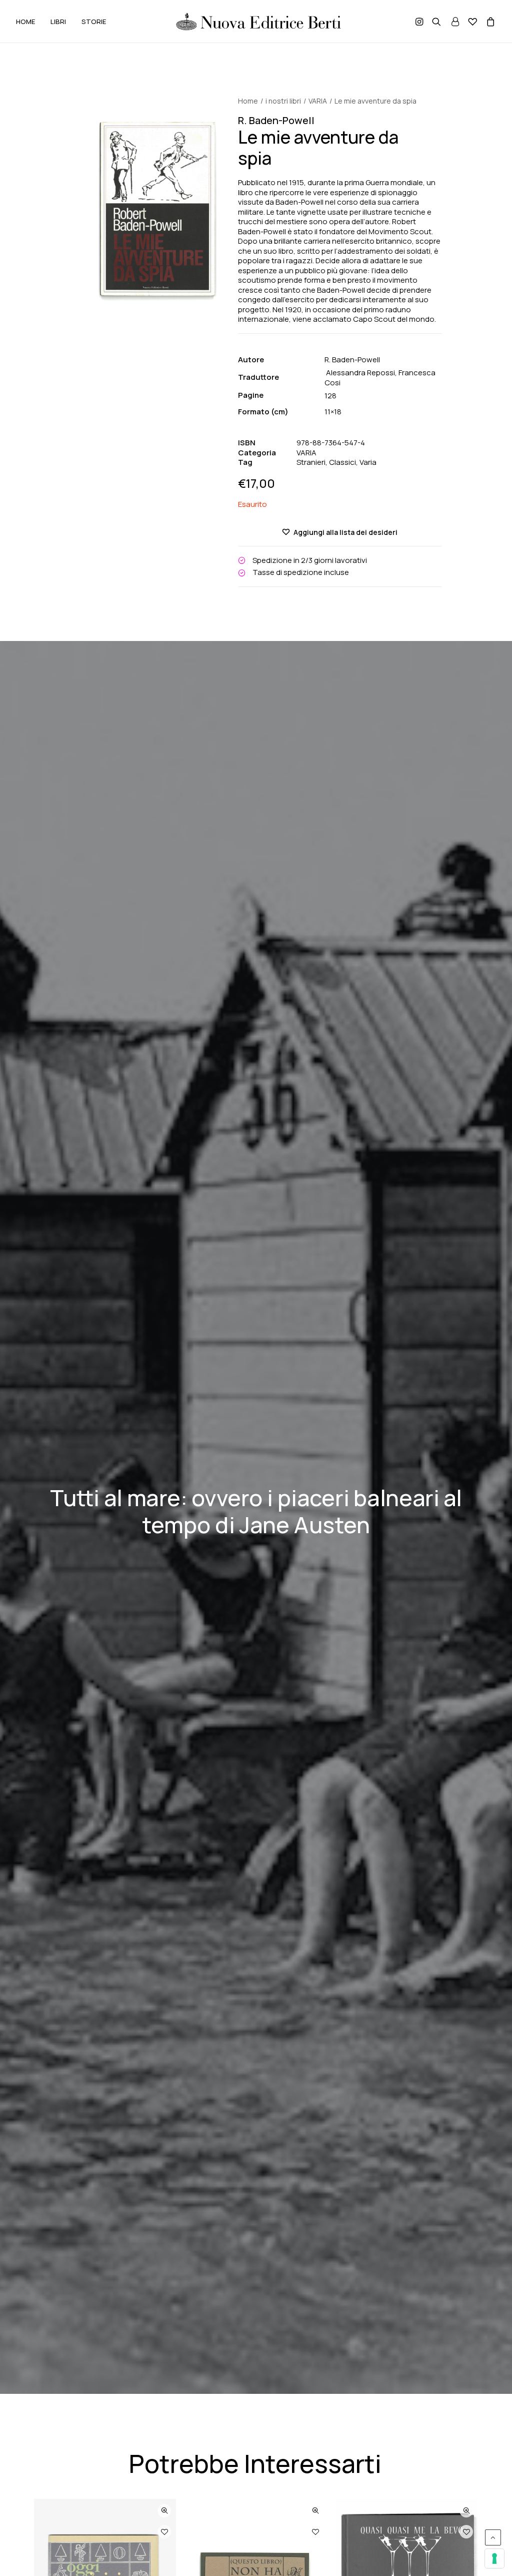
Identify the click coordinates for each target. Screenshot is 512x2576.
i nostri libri (283, 101)
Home (248, 101)
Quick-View (164, 2511)
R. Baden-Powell (353, 360)
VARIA (318, 101)
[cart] (489, 24)
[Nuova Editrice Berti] (257, 22)
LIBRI (58, 22)
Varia (368, 462)
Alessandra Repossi (360, 373)
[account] (454, 22)
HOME (25, 22)
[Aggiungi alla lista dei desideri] (164, 2532)
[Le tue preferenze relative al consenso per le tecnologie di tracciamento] (494, 2558)
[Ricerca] (436, 22)
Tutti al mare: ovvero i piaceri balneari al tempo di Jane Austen (256, 1511)
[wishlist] (472, 22)
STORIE (94, 22)
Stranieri (311, 462)
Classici (342, 462)
